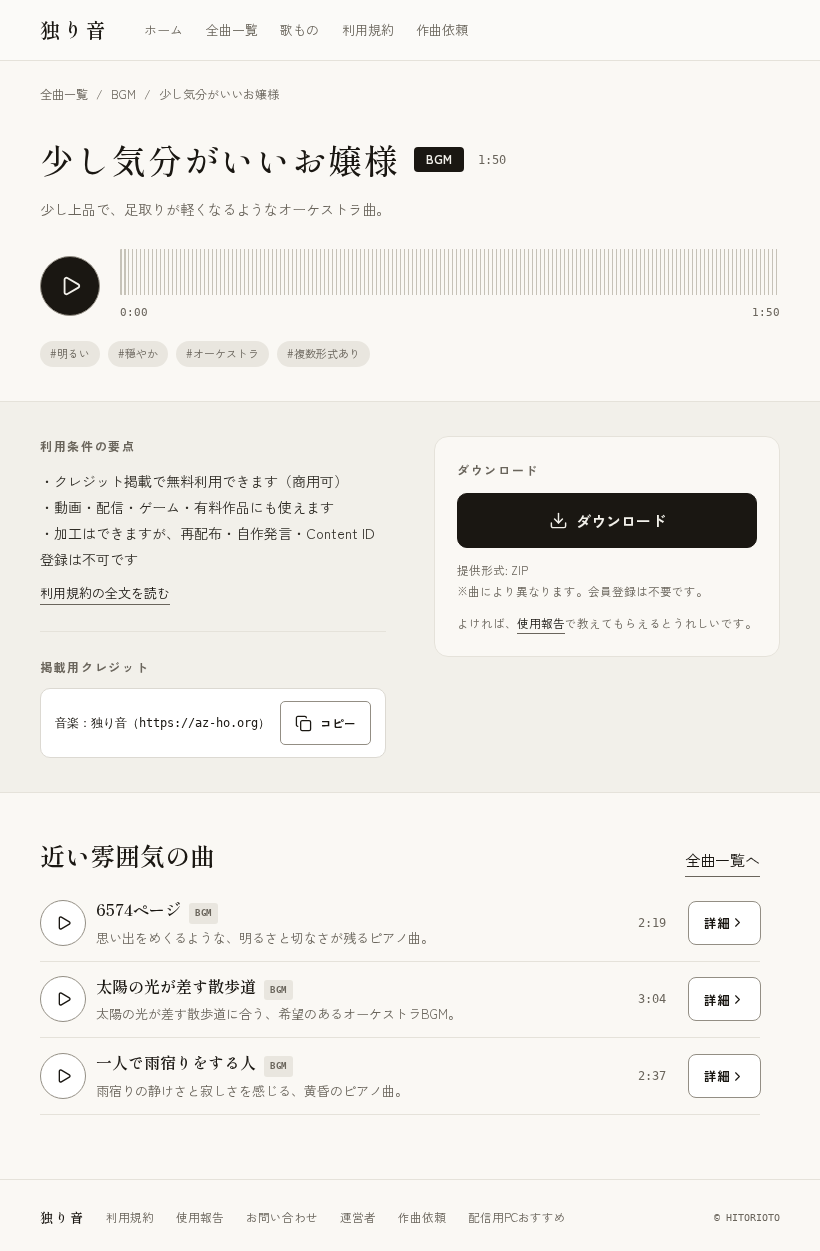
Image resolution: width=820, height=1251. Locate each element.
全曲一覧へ (722, 859)
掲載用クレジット (94, 666)
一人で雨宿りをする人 (176, 1062)
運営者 (358, 1217)
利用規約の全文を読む (105, 592)
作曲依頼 (442, 29)
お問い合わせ (282, 1217)
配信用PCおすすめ (517, 1217)
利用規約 (368, 29)
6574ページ (138, 909)
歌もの (299, 29)
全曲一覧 (232, 29)
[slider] (450, 272)
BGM (123, 93)
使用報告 (541, 623)
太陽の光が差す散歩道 (176, 986)
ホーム (163, 29)
